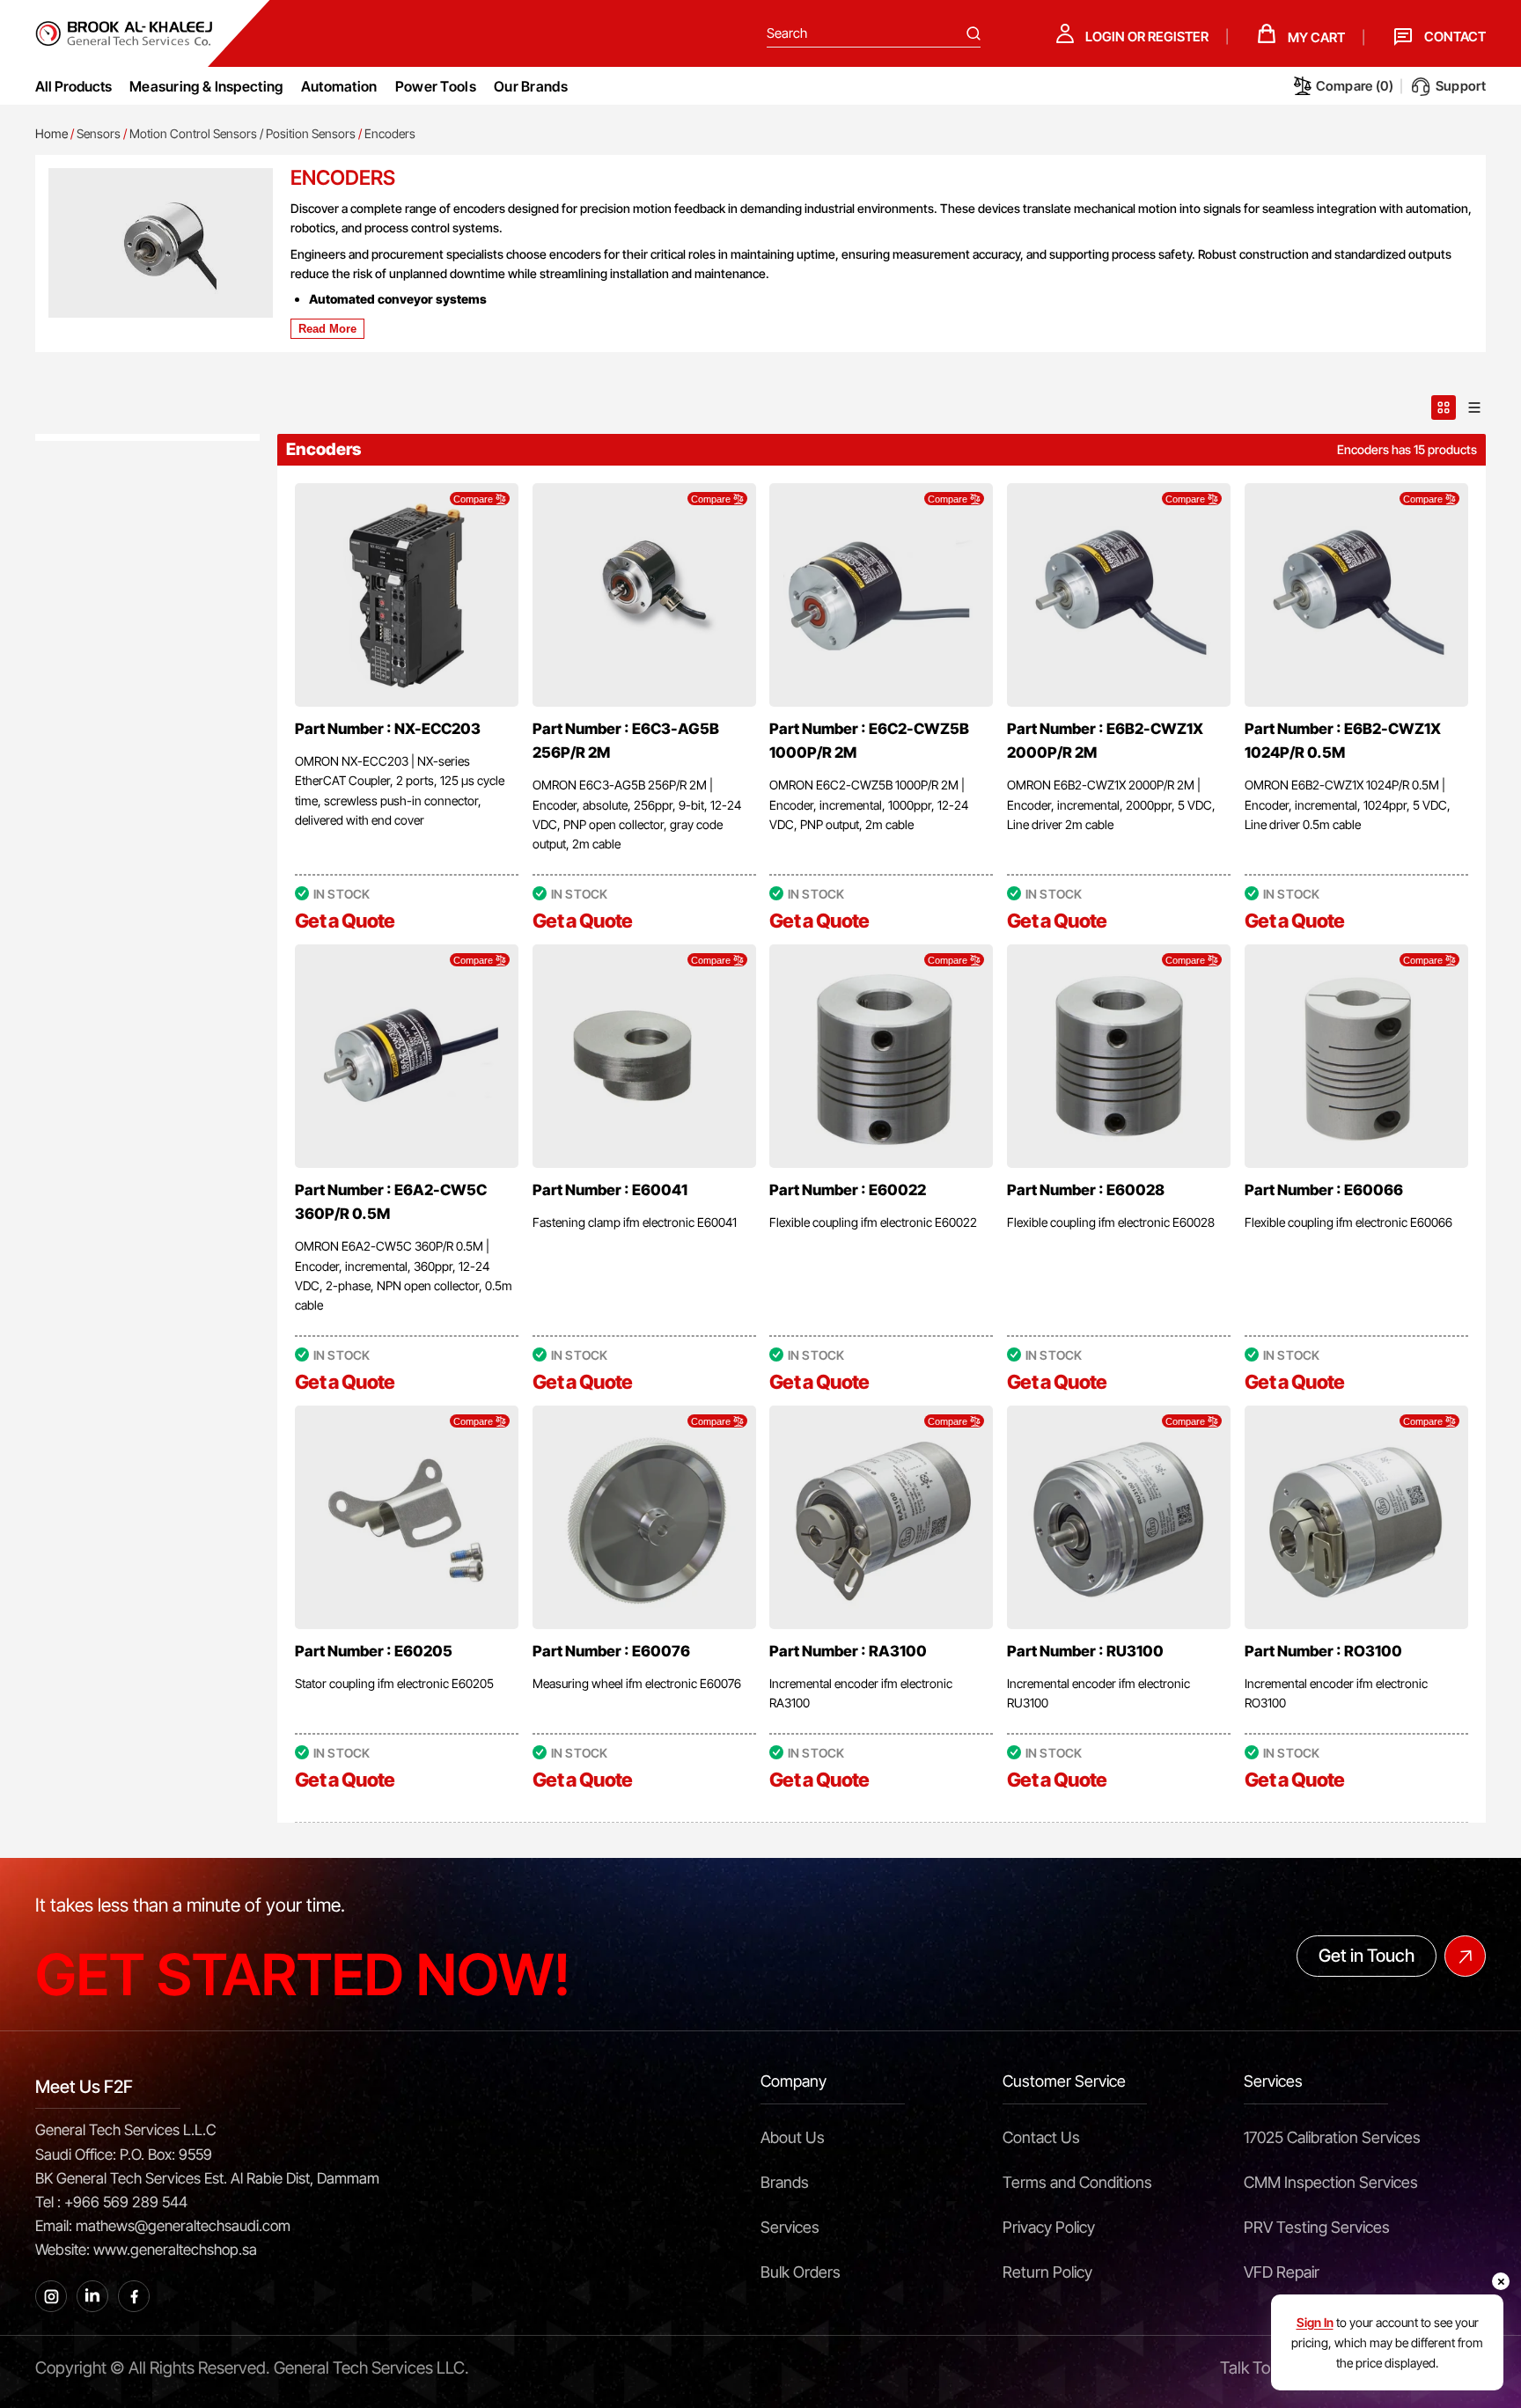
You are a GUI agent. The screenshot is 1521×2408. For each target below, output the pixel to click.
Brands (785, 2182)
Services (790, 2227)
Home (51, 133)
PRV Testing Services (1317, 2227)
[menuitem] (206, 86)
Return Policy (1047, 2272)
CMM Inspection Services (1331, 2182)
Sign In (1315, 2322)
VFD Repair (1282, 2272)
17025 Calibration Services (1332, 2137)
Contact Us (1041, 2137)
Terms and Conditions (1077, 2182)
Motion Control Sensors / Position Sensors (242, 133)
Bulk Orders (801, 2272)
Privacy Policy (1049, 2227)
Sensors (99, 133)
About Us (793, 2137)
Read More (327, 329)
